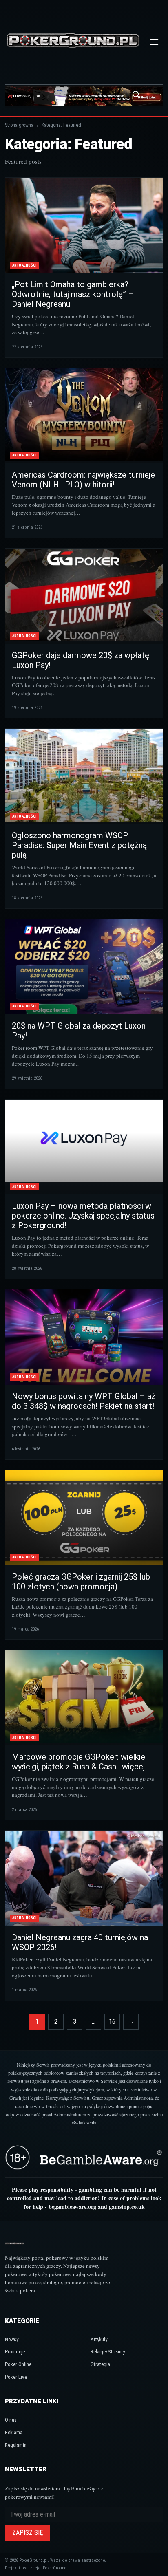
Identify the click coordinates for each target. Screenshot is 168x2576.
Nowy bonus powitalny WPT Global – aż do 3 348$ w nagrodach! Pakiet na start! (84, 1401)
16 (112, 2022)
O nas (11, 2420)
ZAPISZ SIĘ (28, 2533)
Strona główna (19, 125)
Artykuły (99, 2339)
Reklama (14, 2432)
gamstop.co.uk (127, 2207)
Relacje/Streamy (108, 2352)
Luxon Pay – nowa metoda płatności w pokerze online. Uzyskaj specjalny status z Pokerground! (83, 1216)
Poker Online (18, 2364)
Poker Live (16, 2377)
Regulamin (16, 2445)
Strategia (100, 2364)
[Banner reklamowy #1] (84, 96)
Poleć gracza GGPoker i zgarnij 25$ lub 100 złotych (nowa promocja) (81, 1582)
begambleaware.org (72, 2207)
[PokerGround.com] (73, 42)
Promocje (15, 2352)
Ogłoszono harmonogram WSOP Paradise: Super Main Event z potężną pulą (79, 845)
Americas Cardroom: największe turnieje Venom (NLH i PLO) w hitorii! (83, 480)
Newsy (12, 2339)
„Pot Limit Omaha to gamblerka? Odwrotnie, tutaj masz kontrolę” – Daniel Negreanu (73, 294)
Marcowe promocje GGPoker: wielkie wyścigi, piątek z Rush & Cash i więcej (78, 1762)
